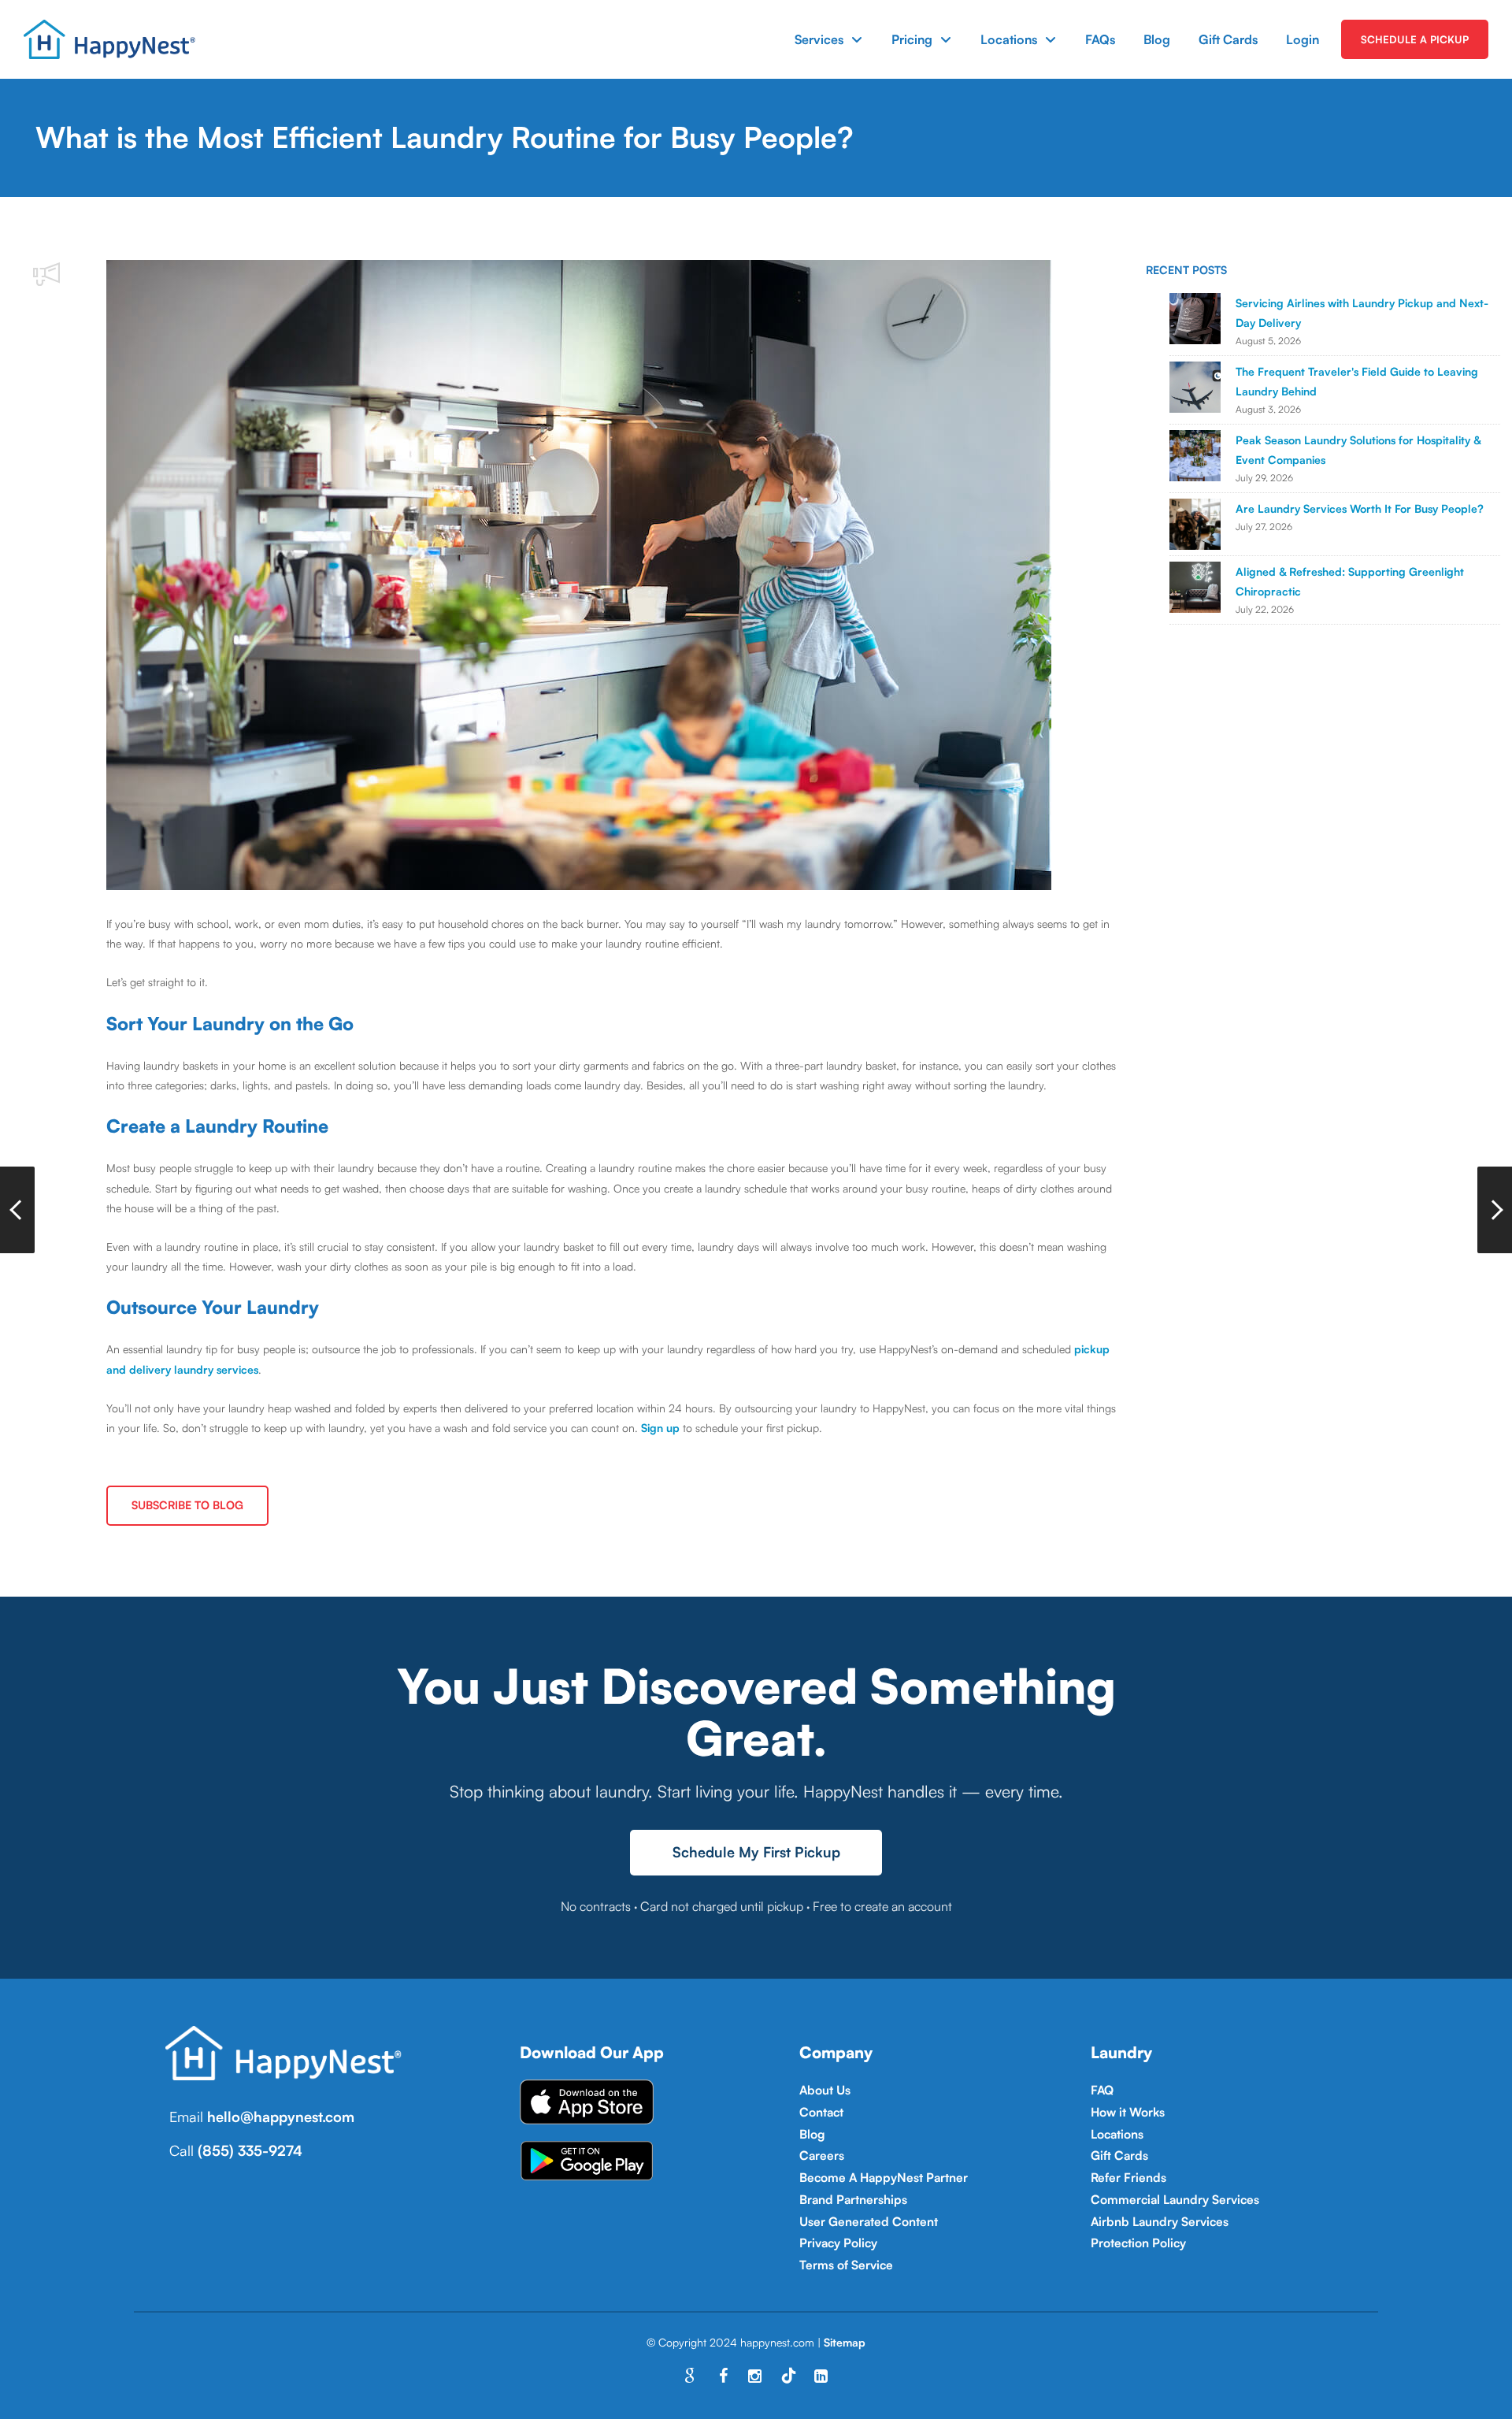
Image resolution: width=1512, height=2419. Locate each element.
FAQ (1102, 2090)
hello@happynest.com (281, 2117)
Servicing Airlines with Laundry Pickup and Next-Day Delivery (1362, 313)
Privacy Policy (838, 2243)
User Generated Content (869, 2221)
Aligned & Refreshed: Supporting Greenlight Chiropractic (1350, 581)
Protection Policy (1138, 2243)
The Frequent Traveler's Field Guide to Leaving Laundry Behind (1357, 381)
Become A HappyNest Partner (884, 2177)
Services (819, 39)
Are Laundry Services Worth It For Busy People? (1360, 508)
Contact (821, 2112)
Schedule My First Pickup (756, 1852)
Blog (1157, 39)
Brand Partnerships (853, 2199)
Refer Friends (1128, 2177)
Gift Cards (1228, 39)
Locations (1009, 39)
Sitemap (845, 2342)
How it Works (1128, 2112)
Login (1303, 39)
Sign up (660, 1428)
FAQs (1100, 39)
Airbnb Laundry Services (1160, 2221)
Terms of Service (846, 2265)
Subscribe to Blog (187, 1505)
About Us (825, 2090)
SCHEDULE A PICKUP (1415, 39)
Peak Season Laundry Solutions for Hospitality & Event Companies (1358, 450)
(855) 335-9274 (250, 2150)
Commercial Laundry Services (1175, 2199)
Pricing (912, 39)
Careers (822, 2155)
